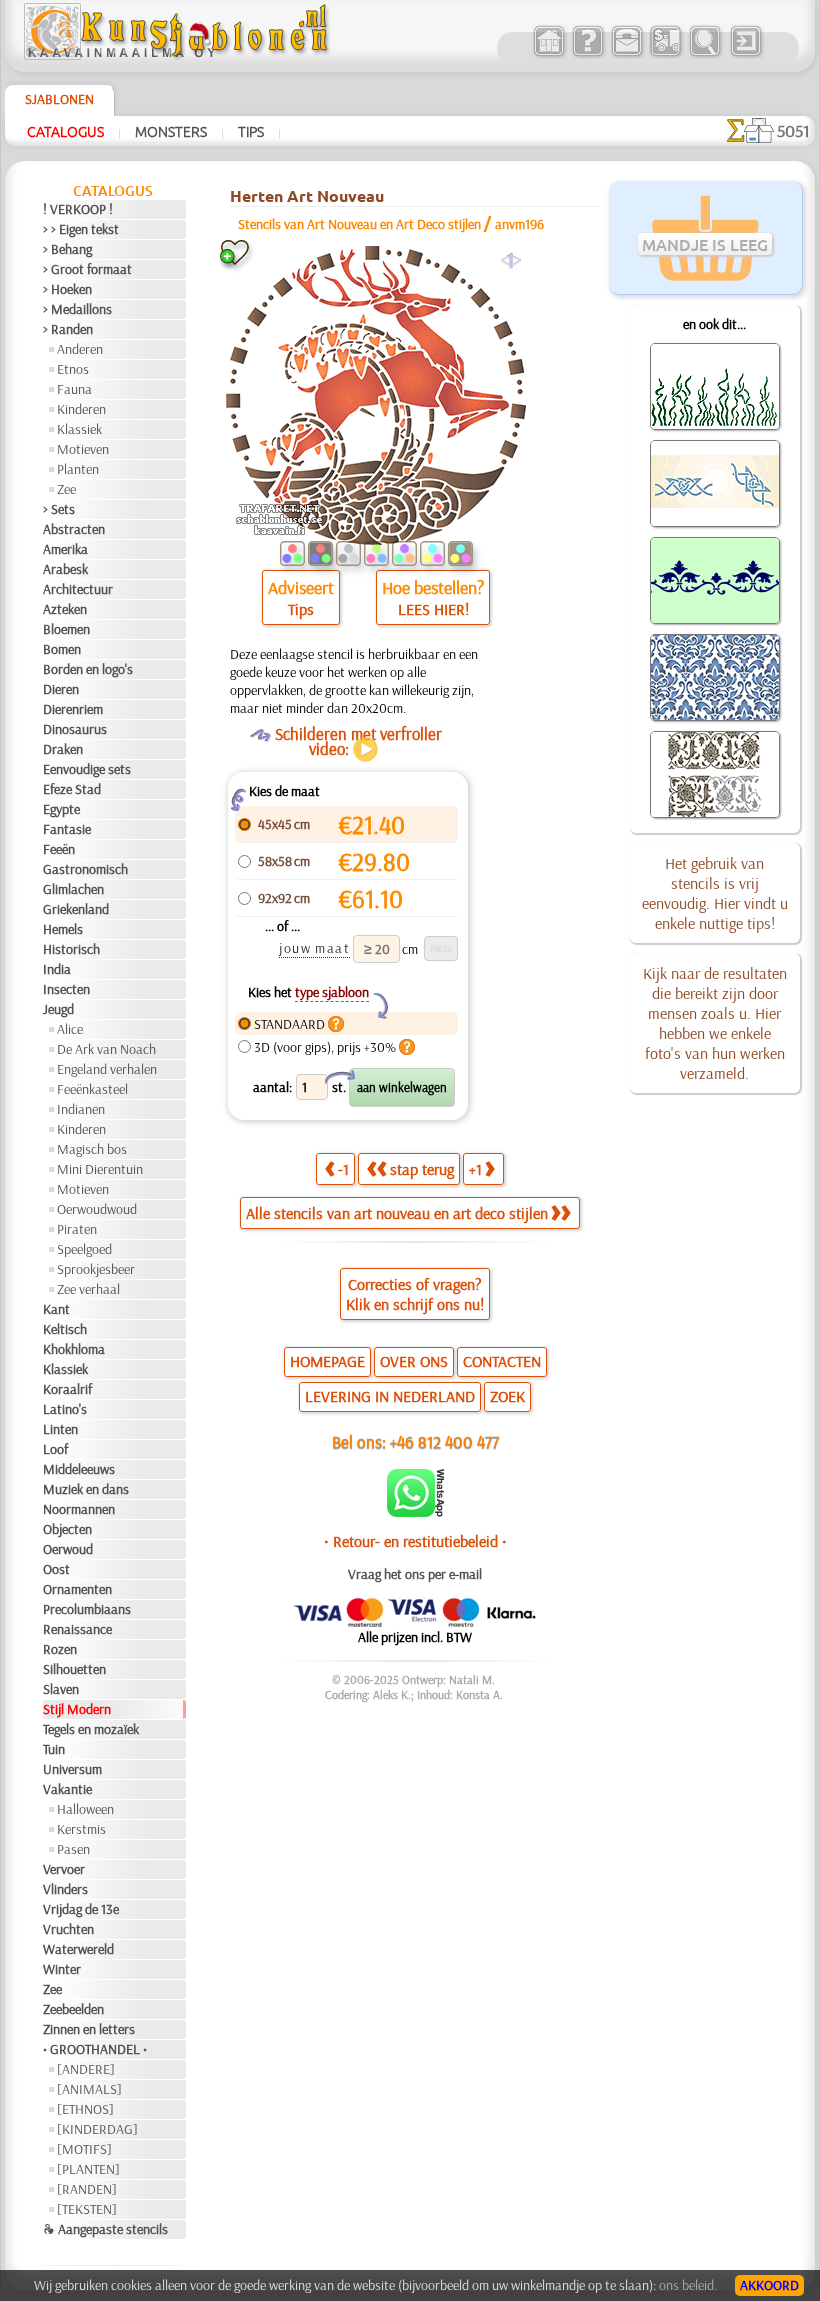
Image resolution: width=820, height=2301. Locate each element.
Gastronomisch (85, 869)
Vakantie (67, 1789)
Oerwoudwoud (97, 1209)
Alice (70, 1029)
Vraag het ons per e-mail (415, 1574)
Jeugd (58, 1009)
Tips (251, 131)
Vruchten (68, 1929)
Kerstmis (81, 1829)
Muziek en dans (86, 1489)
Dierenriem (73, 709)
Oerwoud (68, 1549)
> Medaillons (77, 309)
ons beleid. (688, 2285)
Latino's (65, 1409)
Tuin (54, 1749)
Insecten (66, 989)
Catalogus (65, 131)
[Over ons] (587, 54)
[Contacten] (626, 54)
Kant (56, 1309)
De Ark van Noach (106, 1049)
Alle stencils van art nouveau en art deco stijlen (397, 1213)
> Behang (67, 249)
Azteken (65, 609)
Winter (62, 1969)
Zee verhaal (88, 1289)
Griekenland (76, 909)
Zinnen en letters (89, 2029)
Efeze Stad (72, 789)
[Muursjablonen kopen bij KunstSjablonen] (548, 54)
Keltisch (65, 1329)
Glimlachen (73, 889)
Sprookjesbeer (96, 1269)
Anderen (80, 349)
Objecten (67, 1529)
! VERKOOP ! (78, 209)
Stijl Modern (77, 1709)
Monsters (171, 131)
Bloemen (66, 629)
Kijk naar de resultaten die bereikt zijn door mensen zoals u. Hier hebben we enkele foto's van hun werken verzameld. (715, 1023)
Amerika (65, 549)
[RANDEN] (87, 2189)
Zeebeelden (73, 2009)
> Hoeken (67, 289)
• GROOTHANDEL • (95, 2049)
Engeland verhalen (107, 1069)
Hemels (63, 929)
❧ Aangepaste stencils (105, 2229)
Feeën (59, 849)
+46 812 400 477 (444, 1441)
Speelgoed (84, 1249)
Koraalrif (67, 1389)
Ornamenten (77, 1589)
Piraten (77, 1229)
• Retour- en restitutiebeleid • (415, 1541)
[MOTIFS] (84, 2149)
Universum (72, 1769)
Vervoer (64, 1869)
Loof (55, 1449)
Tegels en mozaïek (91, 1729)
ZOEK (507, 1396)
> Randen (68, 329)
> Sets (59, 509)
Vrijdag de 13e (81, 1909)
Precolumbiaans (87, 1609)
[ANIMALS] (89, 2089)
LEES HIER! (433, 609)
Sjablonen (59, 99)
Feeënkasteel (92, 1089)
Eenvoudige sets (87, 769)
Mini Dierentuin (100, 1169)
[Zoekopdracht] (704, 54)
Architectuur (78, 589)
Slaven (61, 1689)
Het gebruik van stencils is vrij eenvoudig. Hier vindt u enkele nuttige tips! (715, 893)
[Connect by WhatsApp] (415, 1512)
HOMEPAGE (327, 1361)
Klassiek (79, 429)
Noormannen (79, 1509)
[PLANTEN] (88, 2169)
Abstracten (74, 529)
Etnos (73, 369)
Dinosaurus (75, 729)
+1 (475, 1169)
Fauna (74, 389)
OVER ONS (414, 1361)
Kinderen (81, 409)
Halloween (85, 1809)
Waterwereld (78, 1949)
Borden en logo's (88, 669)
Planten (78, 469)
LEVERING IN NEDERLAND (390, 1396)
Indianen (81, 1109)
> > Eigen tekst (81, 229)
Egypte (61, 809)
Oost (56, 1569)
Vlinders (65, 1889)
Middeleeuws (79, 1469)
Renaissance (77, 1629)
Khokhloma (74, 1349)
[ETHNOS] (85, 2109)
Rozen (60, 1649)
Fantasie (67, 829)
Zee (66, 489)
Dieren (61, 689)
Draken (63, 749)
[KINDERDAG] (97, 2129)
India (57, 969)
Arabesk (65, 569)
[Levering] (665, 54)
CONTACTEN (502, 1361)
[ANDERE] (86, 2069)
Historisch (71, 949)
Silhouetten (74, 1669)
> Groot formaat (87, 269)
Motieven (83, 449)
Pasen (73, 1849)
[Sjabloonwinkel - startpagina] (179, 55)
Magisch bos (92, 1149)
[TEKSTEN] (87, 2209)
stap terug (422, 1169)
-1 (343, 1169)
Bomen (62, 649)
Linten (60, 1429)
